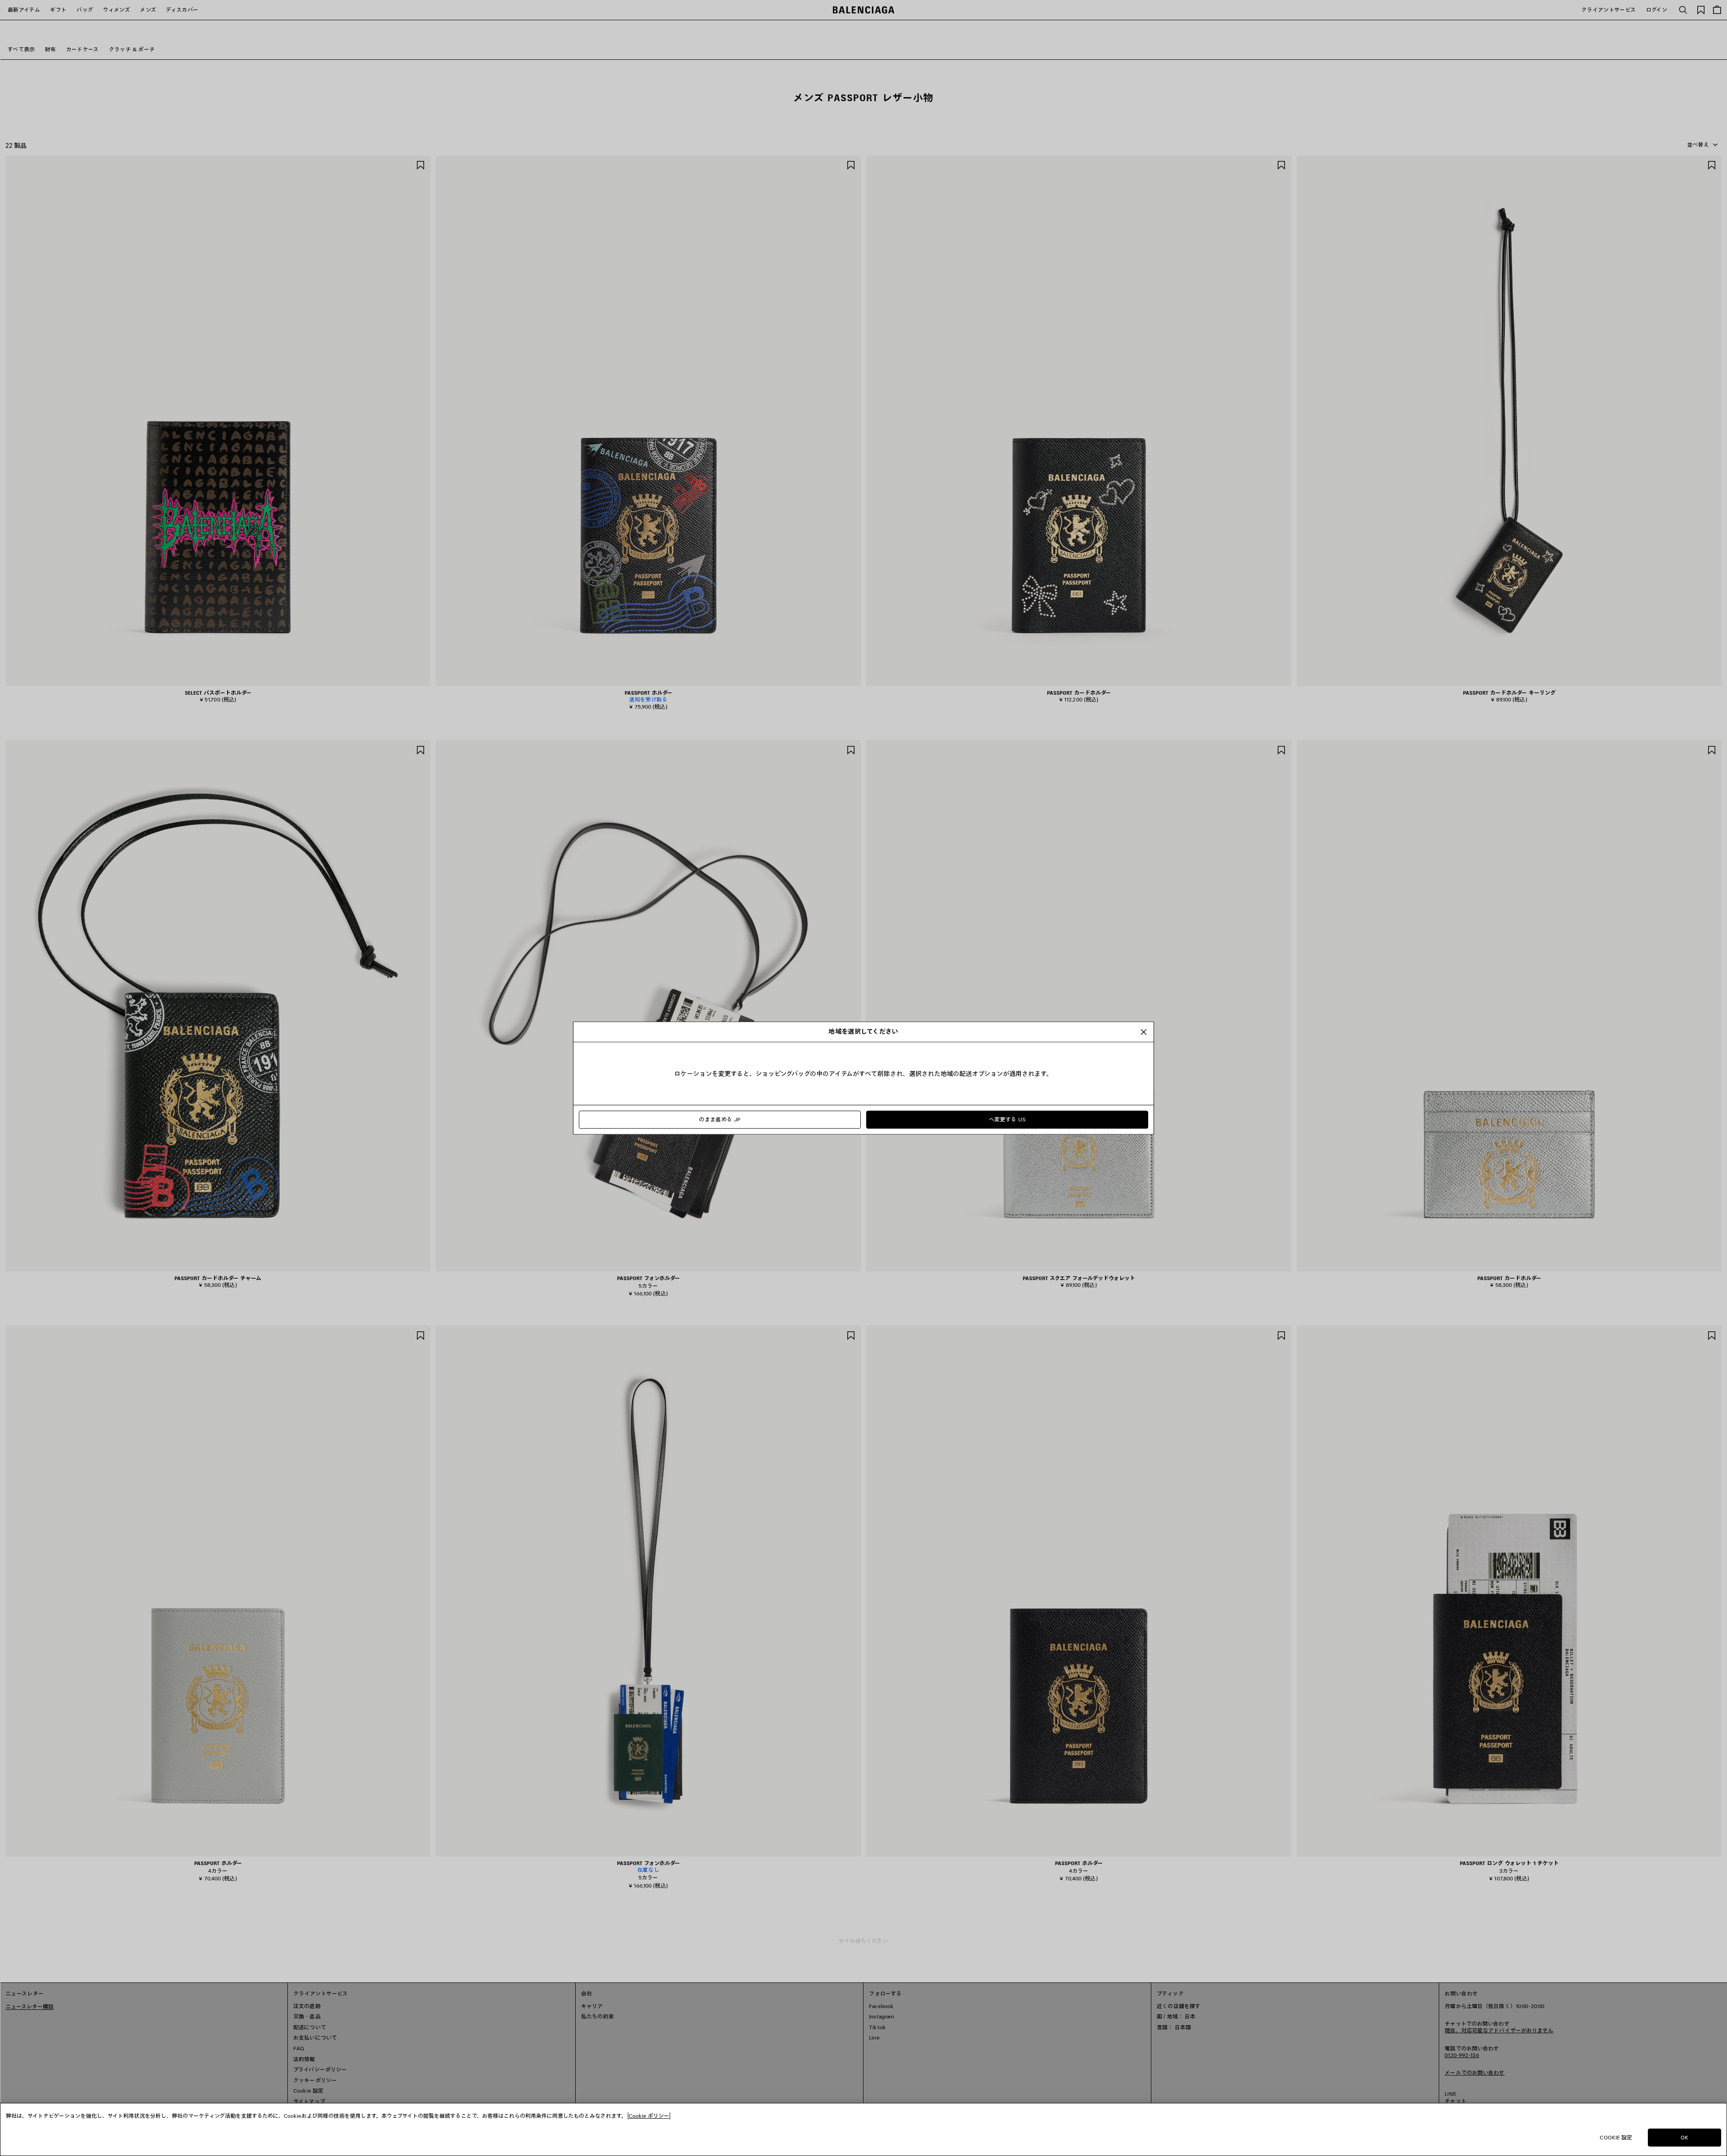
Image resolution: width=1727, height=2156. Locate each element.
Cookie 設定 (1616, 2137)
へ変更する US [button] (1007, 1120)
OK (1684, 2137)
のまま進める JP (720, 1120)
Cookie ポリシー (649, 2116)
